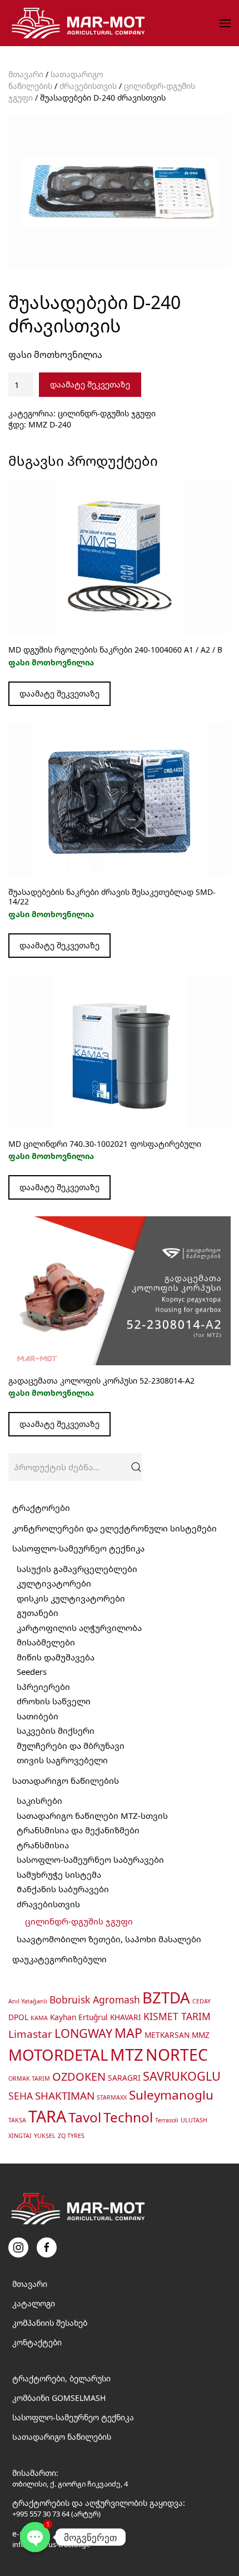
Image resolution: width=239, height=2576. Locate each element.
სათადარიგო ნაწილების (66, 1781)
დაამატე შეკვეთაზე (90, 384)
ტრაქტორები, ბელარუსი (61, 2378)
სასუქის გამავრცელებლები (77, 1569)
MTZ (127, 2055)
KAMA (39, 2018)
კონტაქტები (37, 2342)
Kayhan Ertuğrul (79, 2017)
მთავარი (26, 74)
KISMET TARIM (177, 2016)
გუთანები (38, 1613)
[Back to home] (80, 23)
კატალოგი (34, 2303)
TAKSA (17, 2120)
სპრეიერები (43, 1687)
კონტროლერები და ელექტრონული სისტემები (114, 1528)
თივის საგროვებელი (62, 1760)
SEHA (21, 2096)
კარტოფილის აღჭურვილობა (79, 1628)
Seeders (32, 1672)
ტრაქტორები (41, 1508)
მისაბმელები (46, 1642)
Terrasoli (167, 2120)
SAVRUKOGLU (182, 2076)
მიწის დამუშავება (56, 1657)
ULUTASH (194, 2120)
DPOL (18, 2017)
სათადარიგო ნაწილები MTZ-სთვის (92, 1816)
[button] (225, 23)
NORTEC (177, 2055)
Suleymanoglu (171, 2095)
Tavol (85, 2117)
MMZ (201, 2035)
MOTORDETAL (58, 2055)
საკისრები (39, 1801)
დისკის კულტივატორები (71, 1598)
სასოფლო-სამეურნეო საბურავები (90, 1859)
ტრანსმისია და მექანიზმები (78, 1830)
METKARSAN (167, 2035)
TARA (47, 2116)
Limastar (30, 2034)
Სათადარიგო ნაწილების (62, 2437)
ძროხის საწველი (54, 1701)
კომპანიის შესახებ (50, 2323)
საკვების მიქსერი (56, 1730)
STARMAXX (112, 2097)
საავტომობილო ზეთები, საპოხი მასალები (109, 1939)
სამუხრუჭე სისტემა (59, 1874)
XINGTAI (20, 2136)
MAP (128, 2033)
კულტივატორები (54, 1583)
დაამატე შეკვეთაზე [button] (59, 945)
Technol (128, 2117)
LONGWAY (83, 2033)
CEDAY (201, 2001)
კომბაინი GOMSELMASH (59, 2398)
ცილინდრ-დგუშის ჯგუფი (107, 413)
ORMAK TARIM (29, 2078)
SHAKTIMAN (65, 2095)
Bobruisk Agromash (95, 2000)
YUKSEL (45, 2136)
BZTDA (166, 1997)
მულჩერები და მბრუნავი (71, 1745)
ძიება (136, 1467)
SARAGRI (124, 2078)
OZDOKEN (79, 2077)
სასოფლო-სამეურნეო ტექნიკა (78, 1548)
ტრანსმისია (43, 1845)
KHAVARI (126, 2017)
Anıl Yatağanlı (28, 2001)
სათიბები (38, 1716)
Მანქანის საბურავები (63, 1889)
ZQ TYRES (71, 2136)
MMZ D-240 (50, 424)
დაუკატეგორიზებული (59, 1959)
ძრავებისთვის (88, 86)
